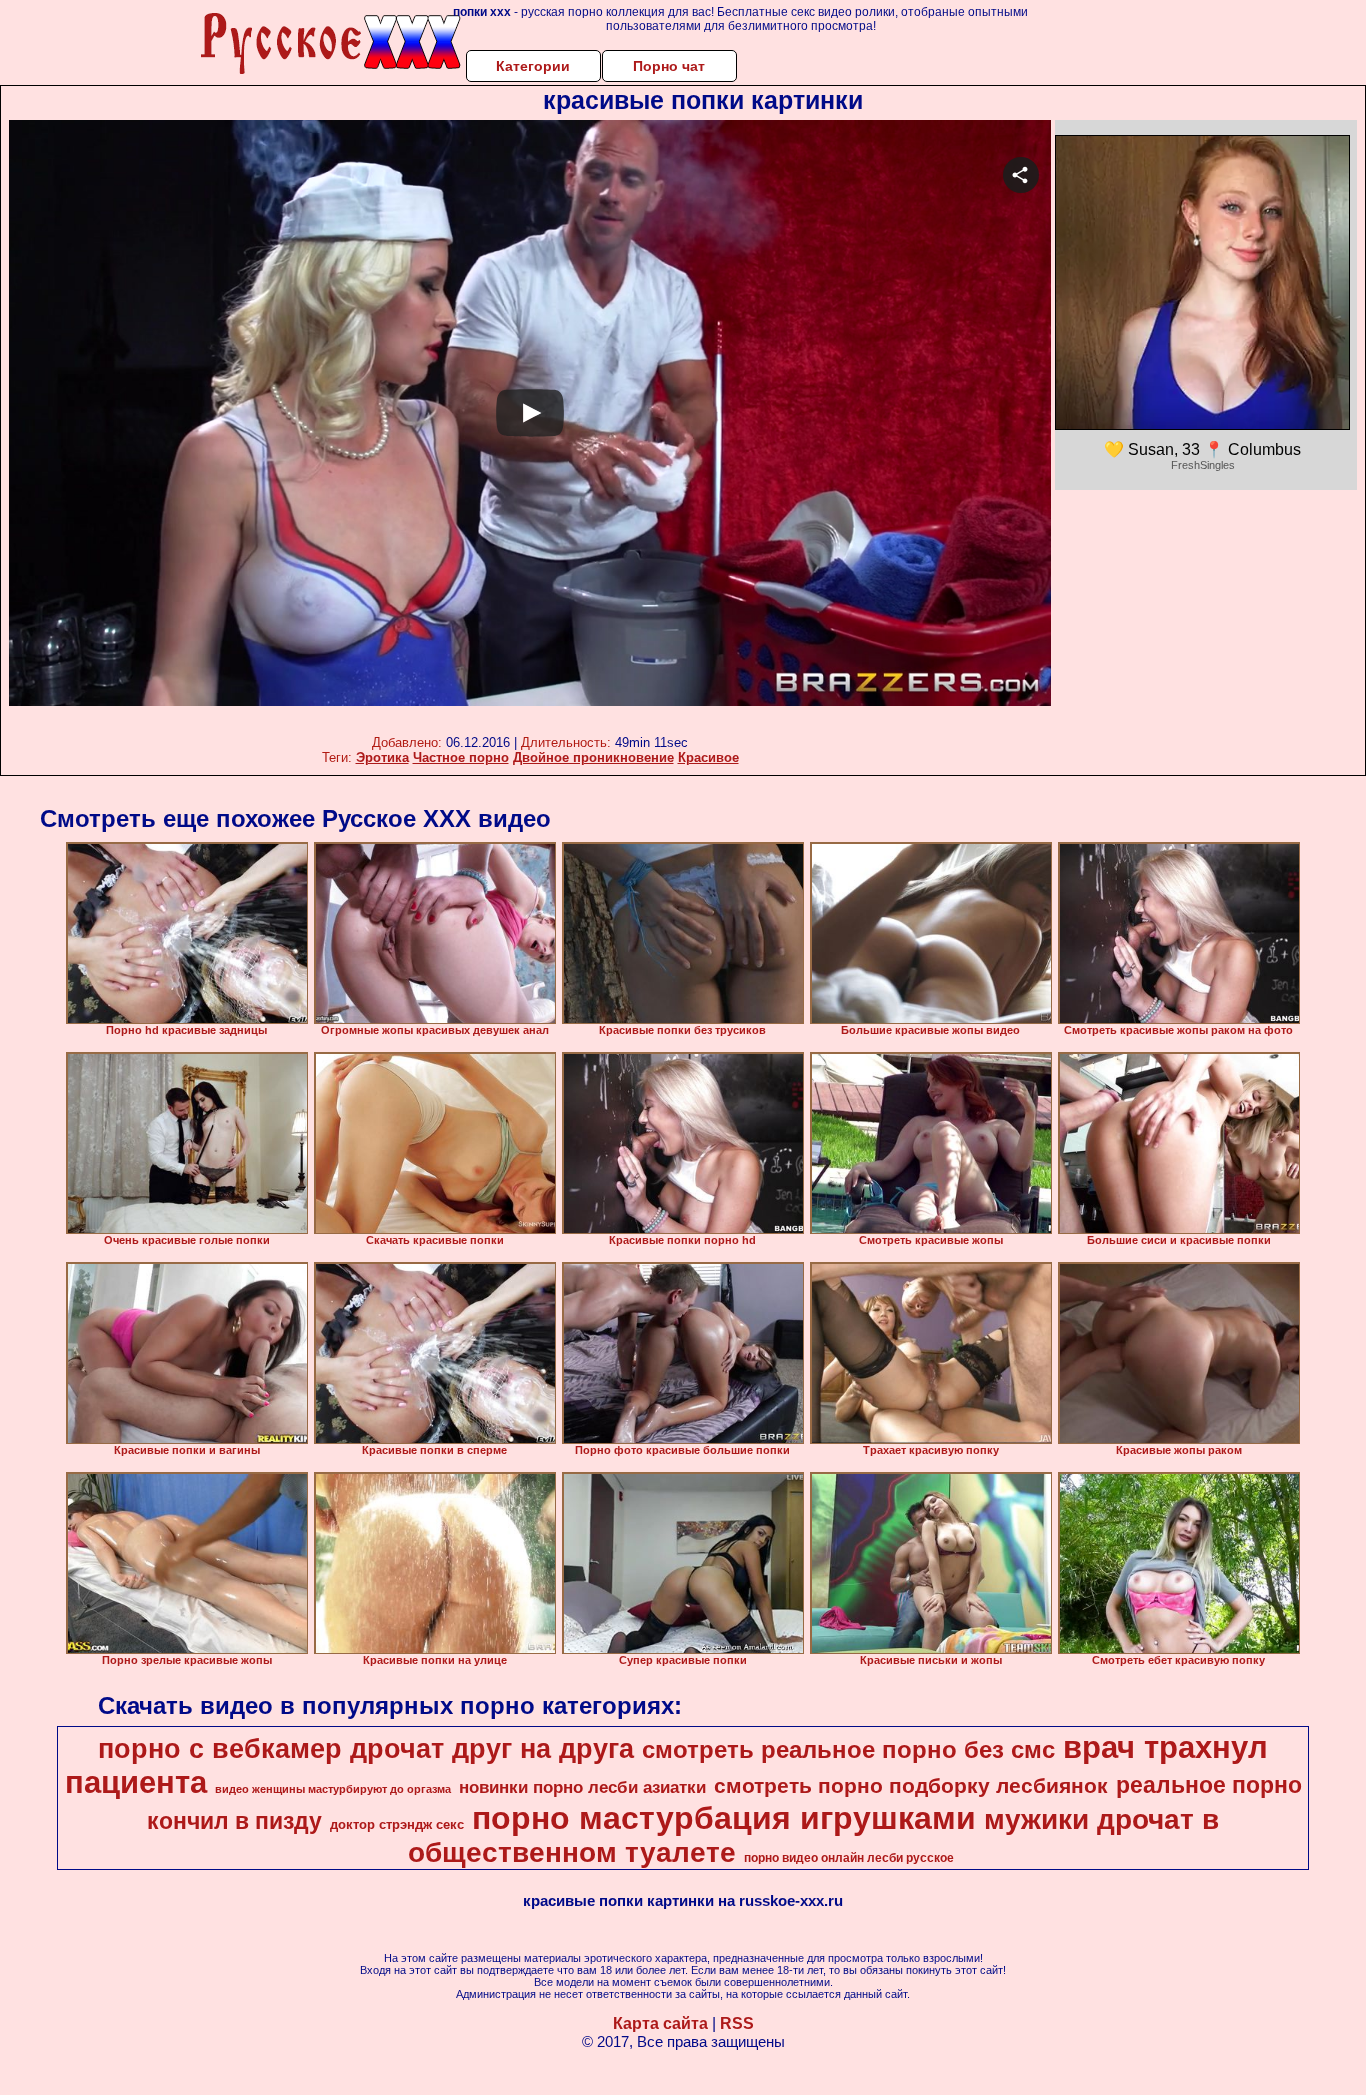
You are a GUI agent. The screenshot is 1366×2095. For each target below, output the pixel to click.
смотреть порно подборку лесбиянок (911, 1786)
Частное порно (461, 757)
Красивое (708, 757)
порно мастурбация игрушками (724, 1818)
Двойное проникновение (593, 757)
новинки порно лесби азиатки (582, 1787)
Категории (533, 66)
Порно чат (669, 66)
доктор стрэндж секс (397, 1824)
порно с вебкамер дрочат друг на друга (366, 1749)
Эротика (382, 757)
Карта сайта (660, 2023)
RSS (737, 2023)
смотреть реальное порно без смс (848, 1749)
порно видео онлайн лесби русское (849, 1858)
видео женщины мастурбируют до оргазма (333, 1789)
